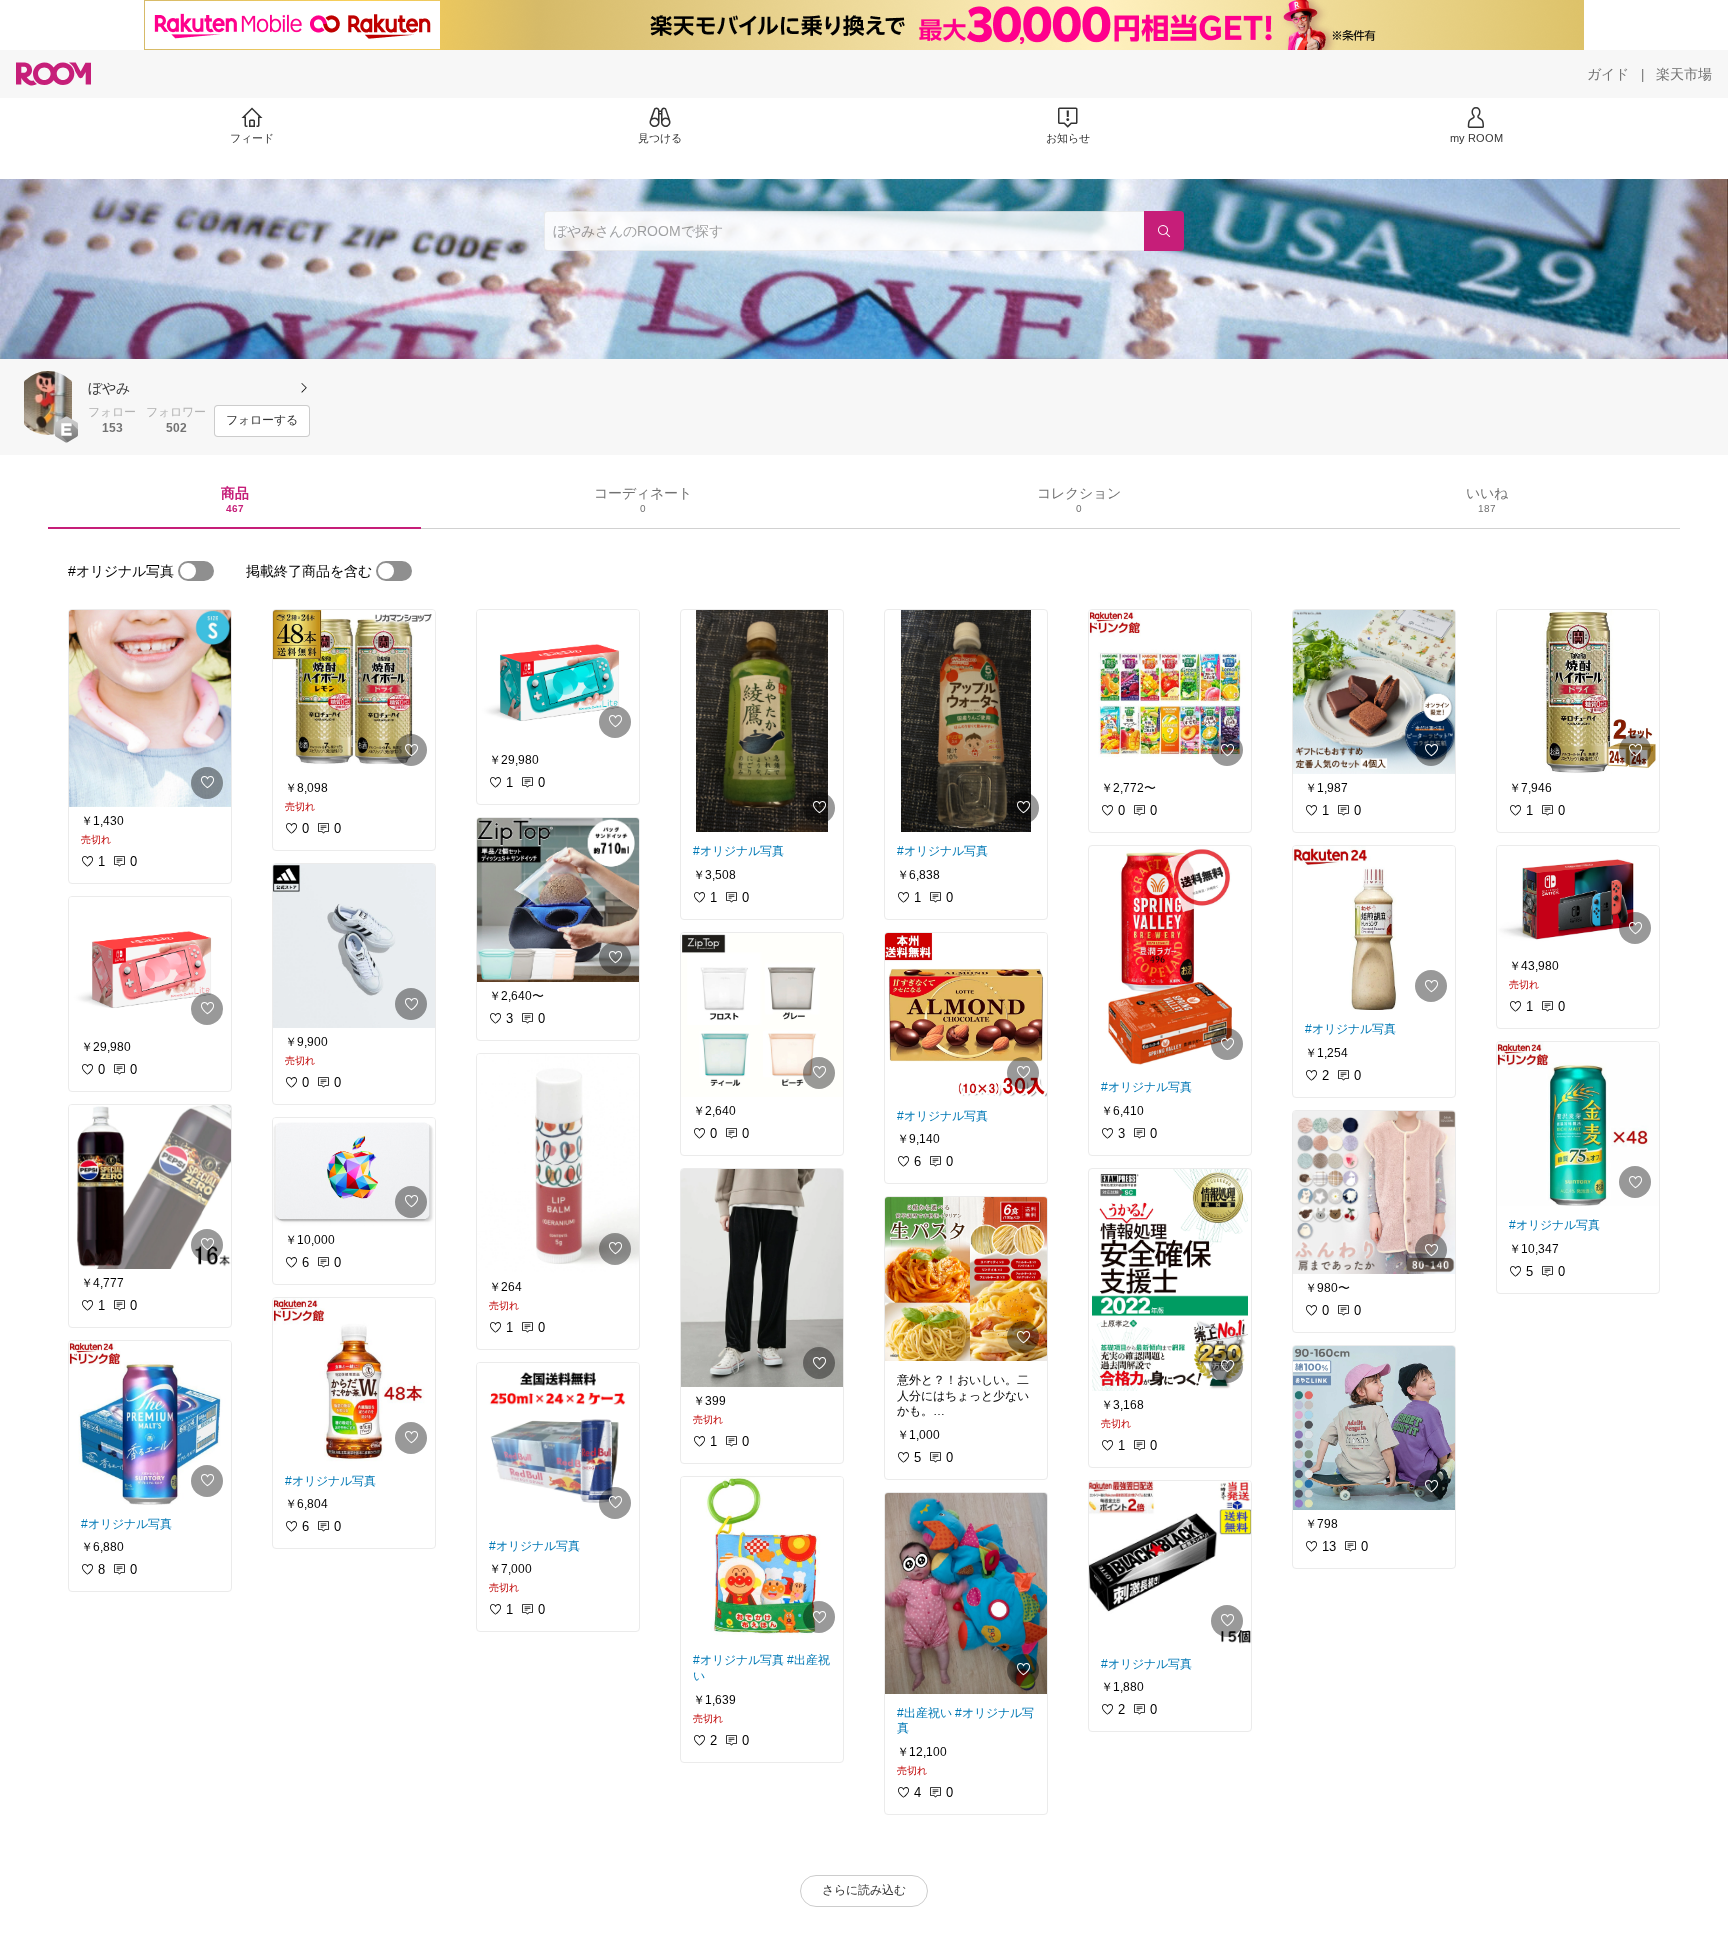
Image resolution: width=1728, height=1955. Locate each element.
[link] (150, 708)
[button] (48, 403)
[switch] (196, 571)
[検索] (1164, 231)
